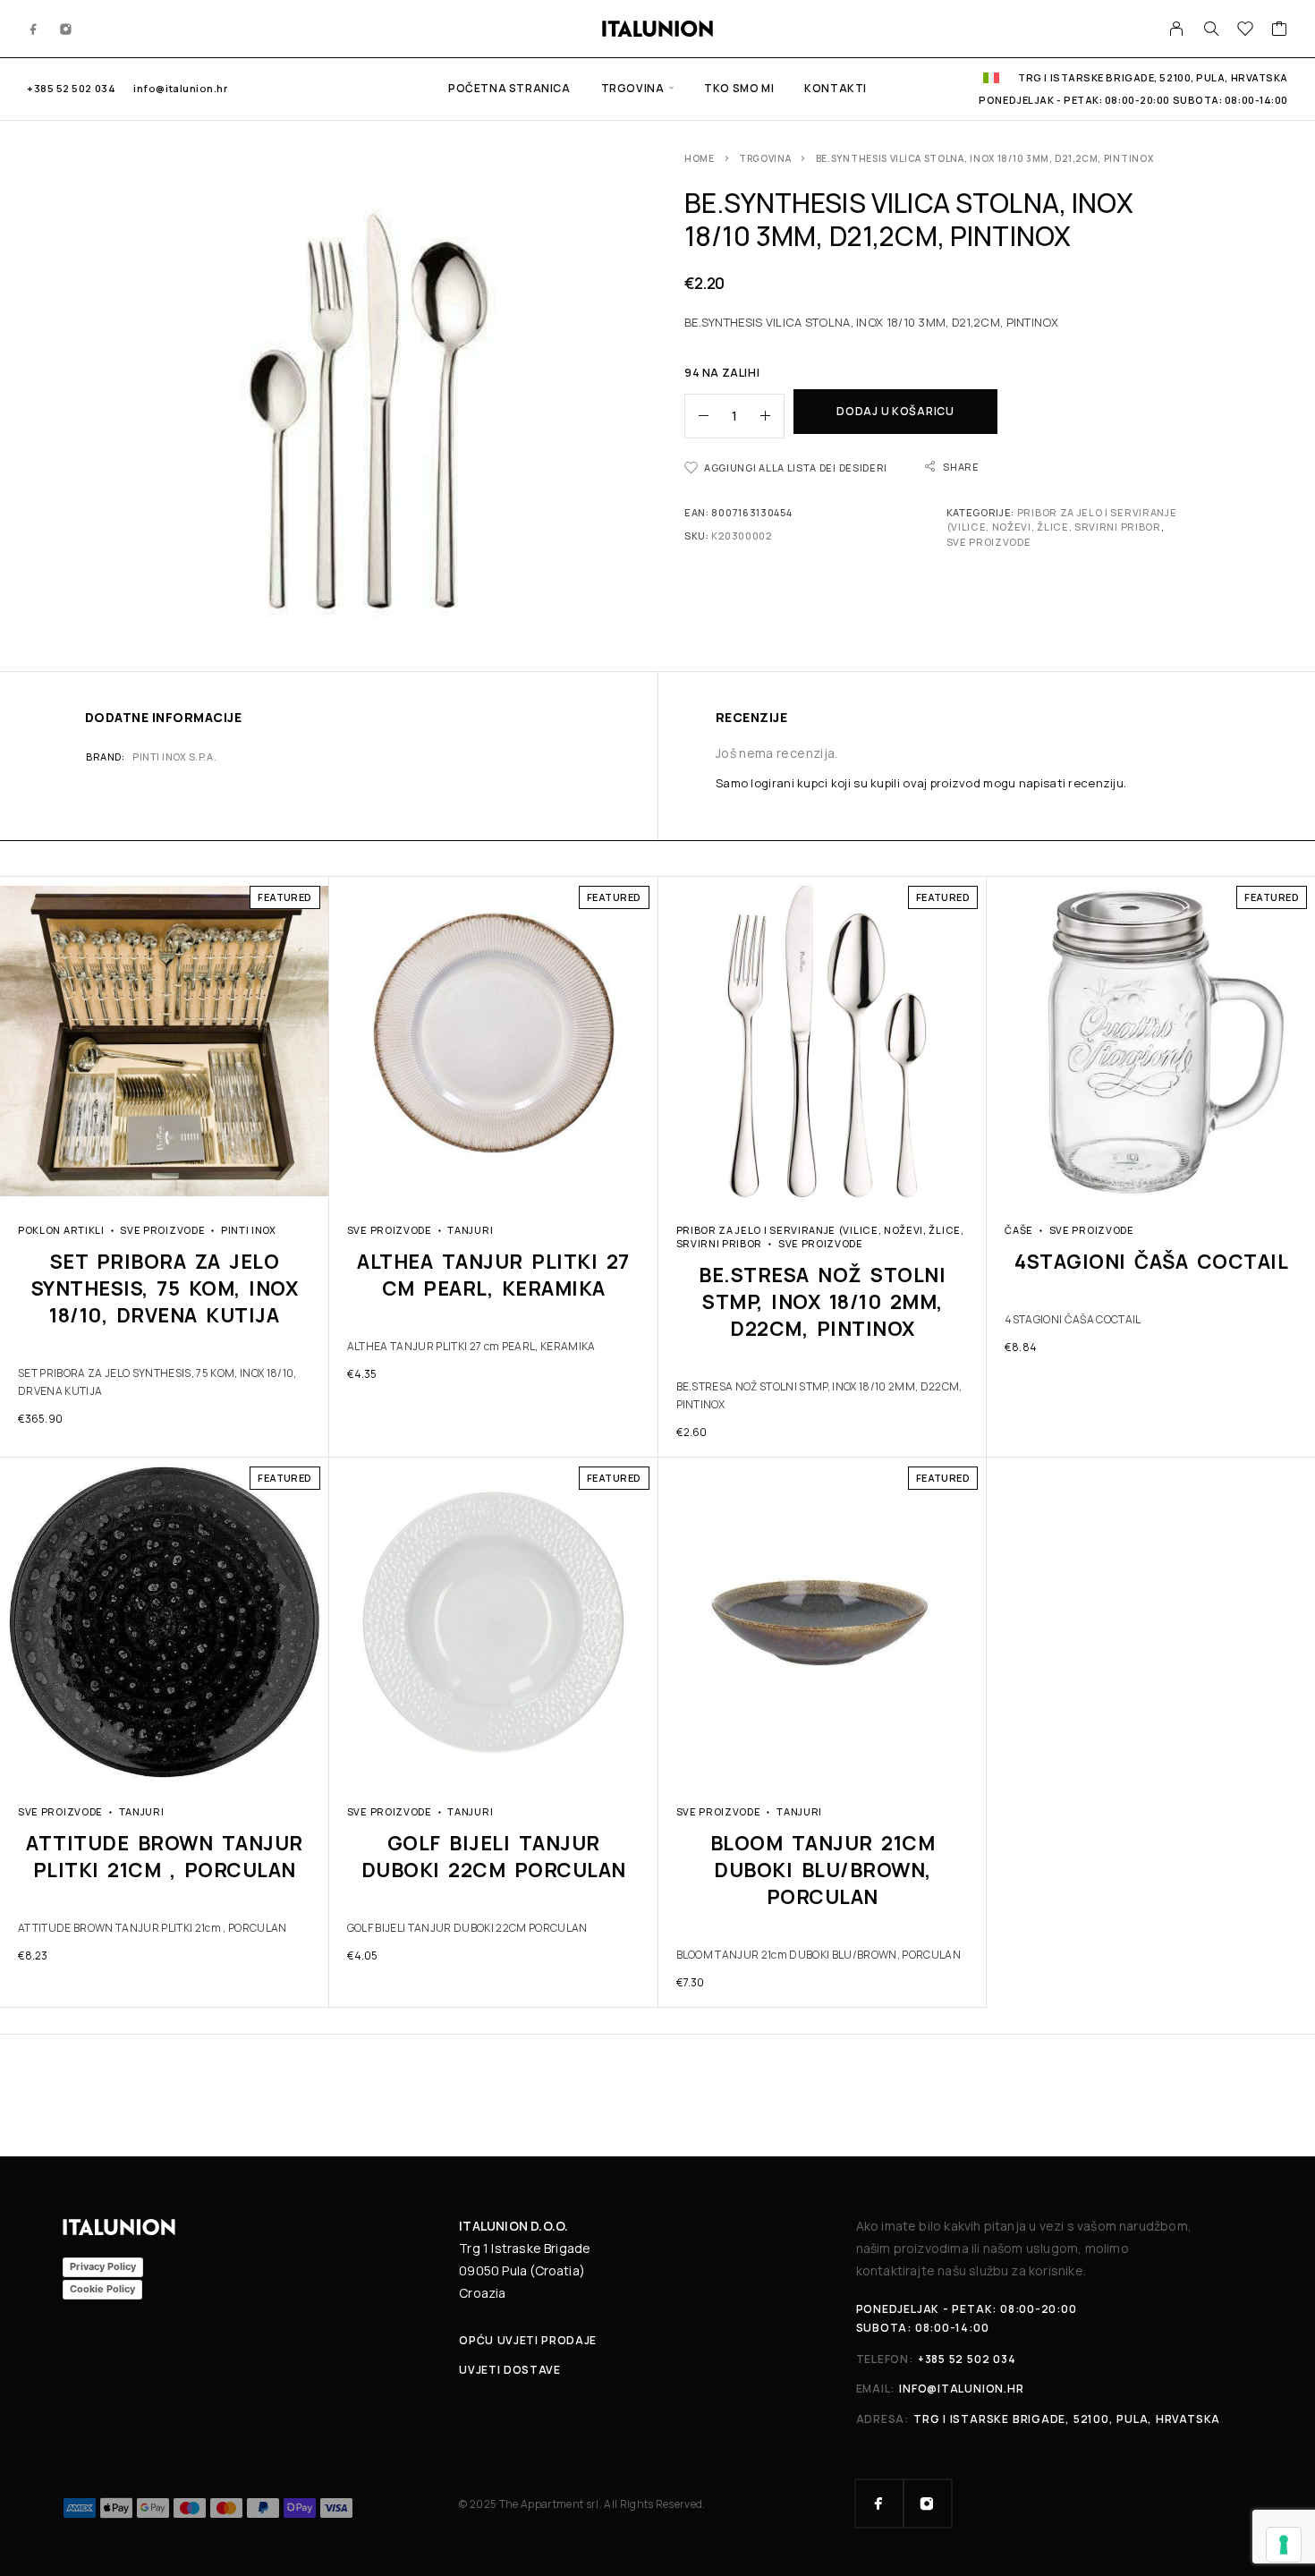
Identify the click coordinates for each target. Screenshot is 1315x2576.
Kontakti (836, 88)
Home (700, 158)
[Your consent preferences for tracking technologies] (1284, 2545)
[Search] (1211, 29)
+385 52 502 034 (71, 88)
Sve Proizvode (989, 542)
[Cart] (1280, 30)
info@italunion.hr (180, 88)
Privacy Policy (103, 2266)
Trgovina (633, 88)
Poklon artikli (61, 1230)
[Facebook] (34, 29)
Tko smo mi (739, 88)
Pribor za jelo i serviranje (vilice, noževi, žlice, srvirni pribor (1062, 520)
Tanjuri (470, 1230)
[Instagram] (66, 29)
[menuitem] (991, 78)
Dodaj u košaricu (895, 411)
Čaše (1019, 1230)
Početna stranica (509, 88)
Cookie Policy (102, 2289)
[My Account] (1177, 29)
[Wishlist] (1246, 30)
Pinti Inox (249, 1230)
